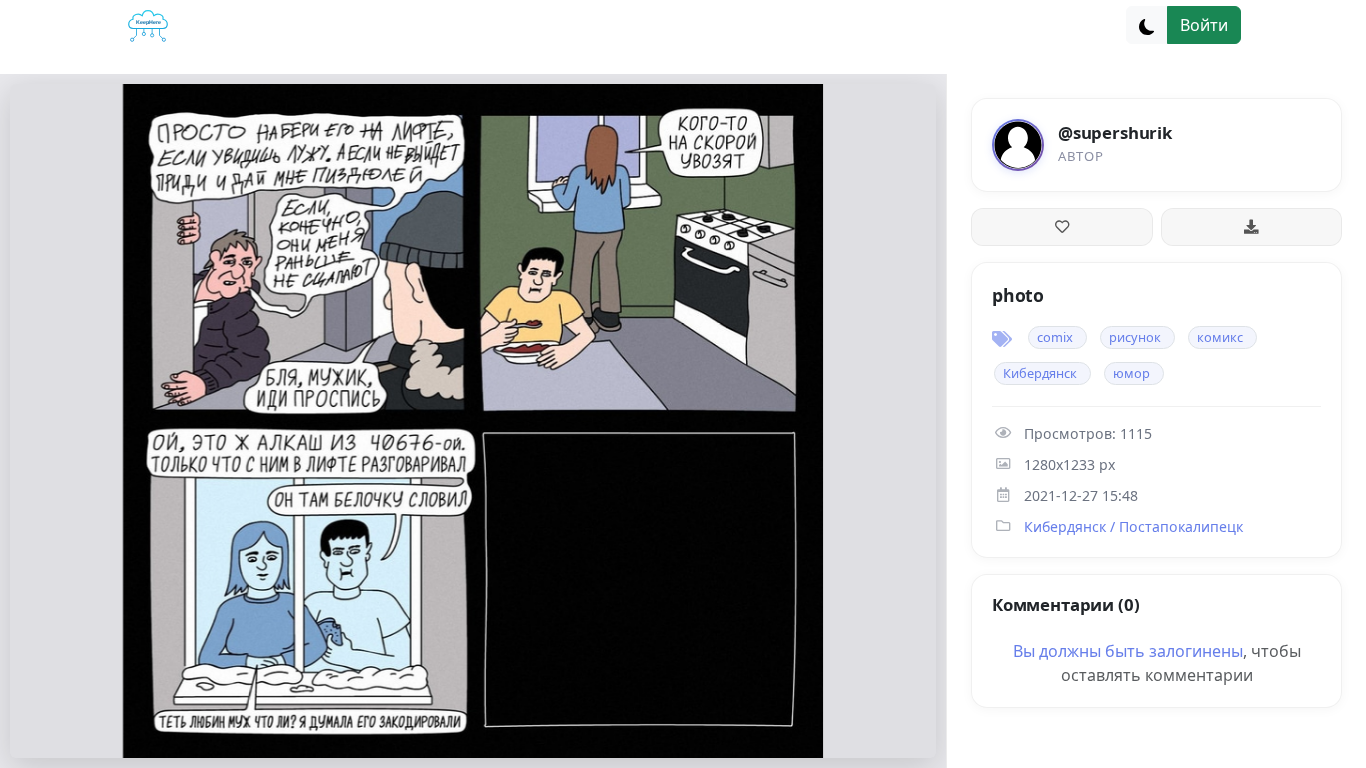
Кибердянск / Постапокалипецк (1133, 526)
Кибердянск (1040, 373)
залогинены (1196, 651)
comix (1055, 337)
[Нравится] (1062, 227)
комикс (1220, 337)
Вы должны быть (1081, 651)
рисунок (1135, 337)
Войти (1204, 25)
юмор (1131, 373)
